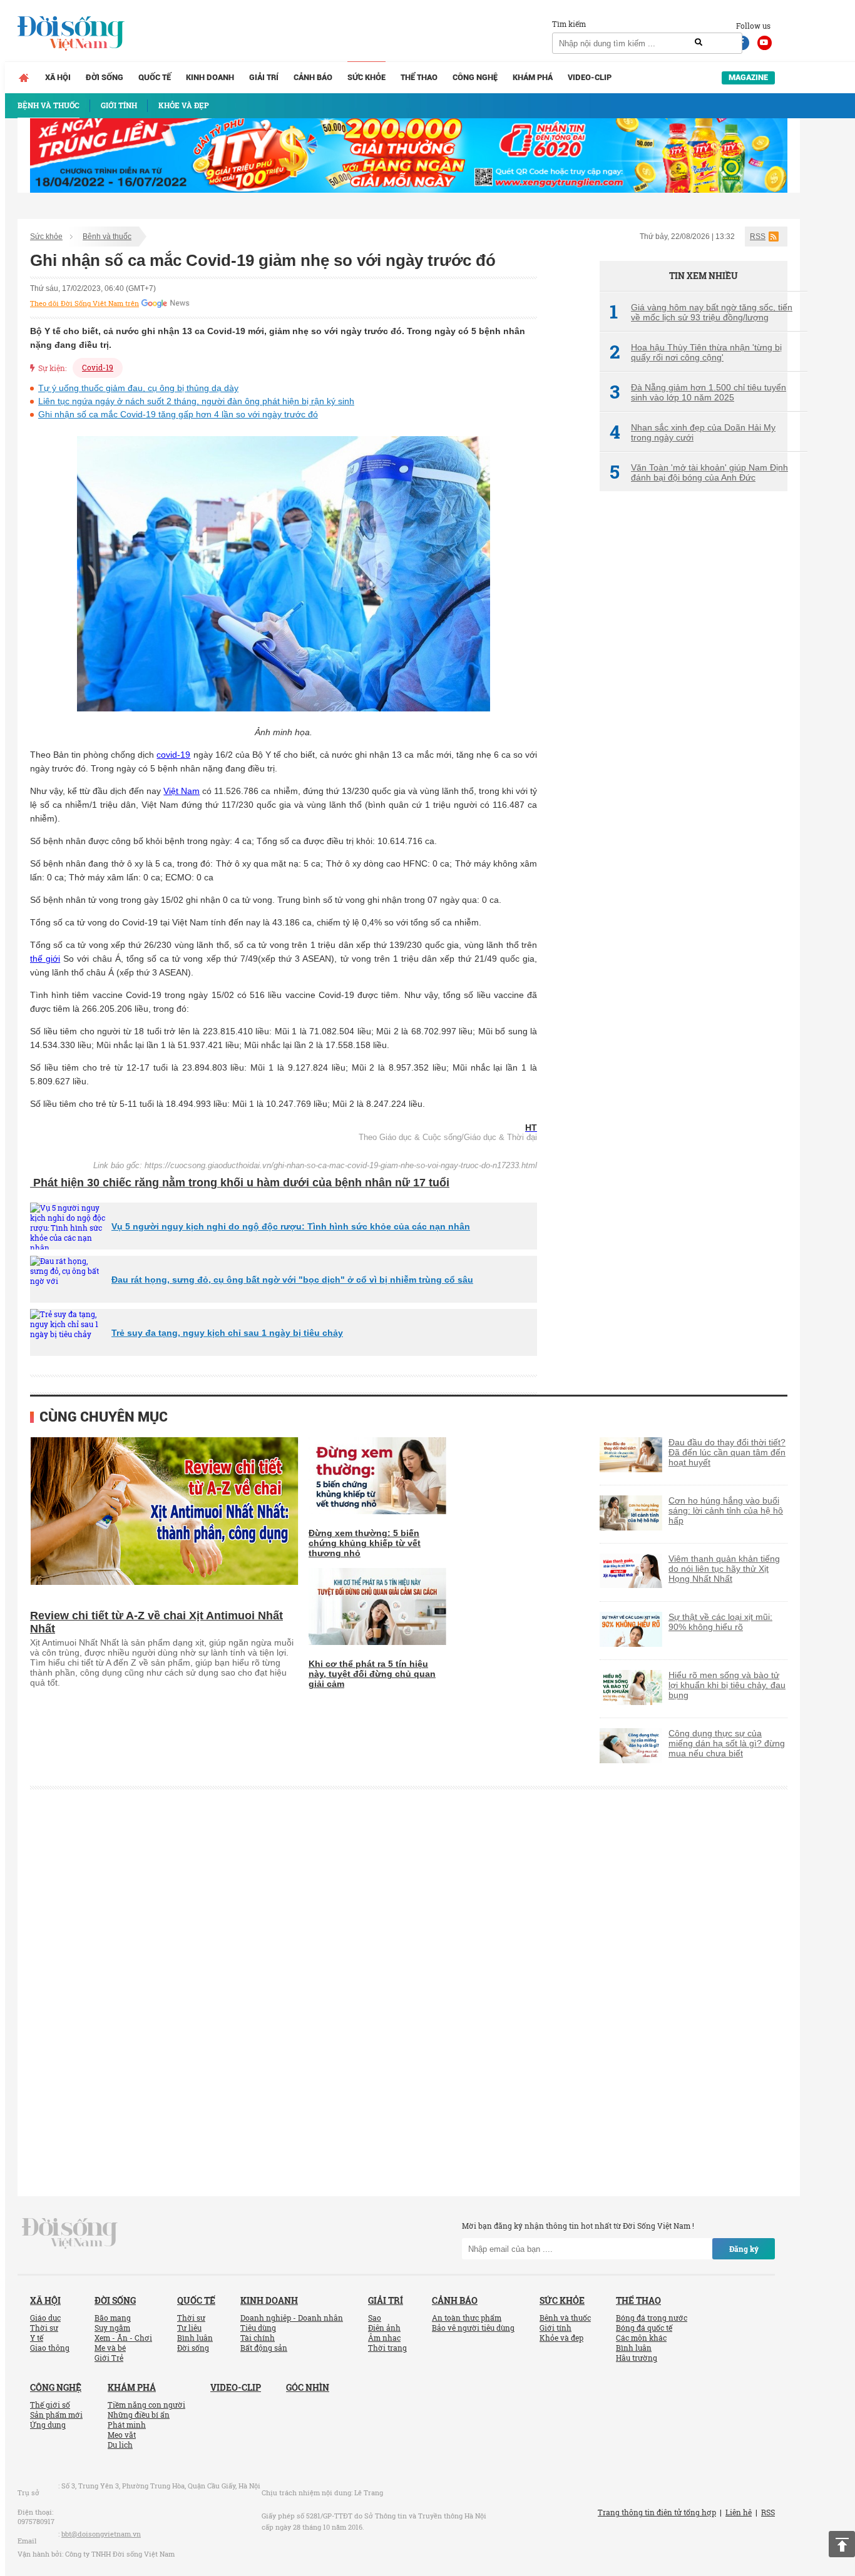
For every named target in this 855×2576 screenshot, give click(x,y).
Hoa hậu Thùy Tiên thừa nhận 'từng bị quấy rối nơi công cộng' (696, 352)
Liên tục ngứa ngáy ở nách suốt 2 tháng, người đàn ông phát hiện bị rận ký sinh (196, 401)
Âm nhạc (384, 2338)
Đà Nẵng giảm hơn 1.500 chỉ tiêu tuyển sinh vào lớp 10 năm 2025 (698, 392)
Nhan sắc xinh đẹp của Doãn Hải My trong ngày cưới (693, 432)
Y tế (37, 2338)
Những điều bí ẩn (139, 2415)
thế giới (45, 959)
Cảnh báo (313, 77)
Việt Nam (182, 791)
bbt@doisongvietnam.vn (101, 2534)
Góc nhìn (308, 2387)
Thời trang (387, 2348)
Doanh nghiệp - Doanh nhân (292, 2318)
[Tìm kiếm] (699, 43)
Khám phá (533, 77)
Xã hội (58, 77)
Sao (375, 2318)
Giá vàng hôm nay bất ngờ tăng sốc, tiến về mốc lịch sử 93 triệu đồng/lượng (701, 312)
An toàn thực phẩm (467, 2318)
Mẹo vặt (122, 2435)
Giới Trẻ (109, 2358)
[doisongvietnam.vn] (70, 2232)
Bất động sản (264, 2348)
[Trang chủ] (24, 78)
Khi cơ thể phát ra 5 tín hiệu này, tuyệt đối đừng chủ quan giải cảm (372, 1674)
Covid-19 (98, 367)
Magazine (748, 77)
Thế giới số (50, 2405)
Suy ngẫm (112, 2328)
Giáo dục (45, 2318)
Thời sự (44, 2328)
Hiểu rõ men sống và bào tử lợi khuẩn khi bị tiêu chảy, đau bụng (727, 1685)
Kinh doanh (210, 77)
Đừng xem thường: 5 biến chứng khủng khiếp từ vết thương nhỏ (365, 1543)
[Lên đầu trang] (842, 2544)
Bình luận (195, 2338)
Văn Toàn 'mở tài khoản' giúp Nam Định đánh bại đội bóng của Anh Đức (699, 472)
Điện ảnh (384, 2328)
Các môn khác (641, 2338)
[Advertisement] (694, 710)
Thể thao (419, 77)
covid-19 (173, 755)
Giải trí (264, 77)
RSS (758, 237)
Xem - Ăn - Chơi (123, 2338)
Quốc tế (155, 77)
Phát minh (127, 2425)
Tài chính (258, 2338)
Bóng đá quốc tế (644, 2328)
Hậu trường (637, 2358)
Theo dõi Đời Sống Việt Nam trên (84, 303)
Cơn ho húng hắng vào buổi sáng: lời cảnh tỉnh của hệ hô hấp (726, 1510)
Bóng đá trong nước (652, 2318)
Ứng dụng (48, 2425)
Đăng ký (744, 2249)
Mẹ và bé (110, 2348)
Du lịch (120, 2445)
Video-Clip (590, 77)
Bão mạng (113, 2318)
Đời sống (105, 77)
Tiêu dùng (258, 2328)
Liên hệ (739, 2512)
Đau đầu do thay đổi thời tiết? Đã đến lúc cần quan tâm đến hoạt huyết (727, 1452)
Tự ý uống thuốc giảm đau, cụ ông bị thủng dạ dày (138, 388)
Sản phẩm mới (56, 2415)
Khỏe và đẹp (561, 2338)
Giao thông (50, 2348)
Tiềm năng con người (146, 2405)
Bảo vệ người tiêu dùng (473, 2328)
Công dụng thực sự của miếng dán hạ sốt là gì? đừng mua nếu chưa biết (727, 1743)
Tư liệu (189, 2328)
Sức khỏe (366, 77)
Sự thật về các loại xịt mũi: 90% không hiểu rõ (720, 1622)
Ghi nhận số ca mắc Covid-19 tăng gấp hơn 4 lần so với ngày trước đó (178, 414)
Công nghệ (475, 77)
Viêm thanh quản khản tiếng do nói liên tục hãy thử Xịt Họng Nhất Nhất (724, 1569)
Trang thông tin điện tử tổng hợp (657, 2512)
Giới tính (555, 2328)
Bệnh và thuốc (107, 237)
